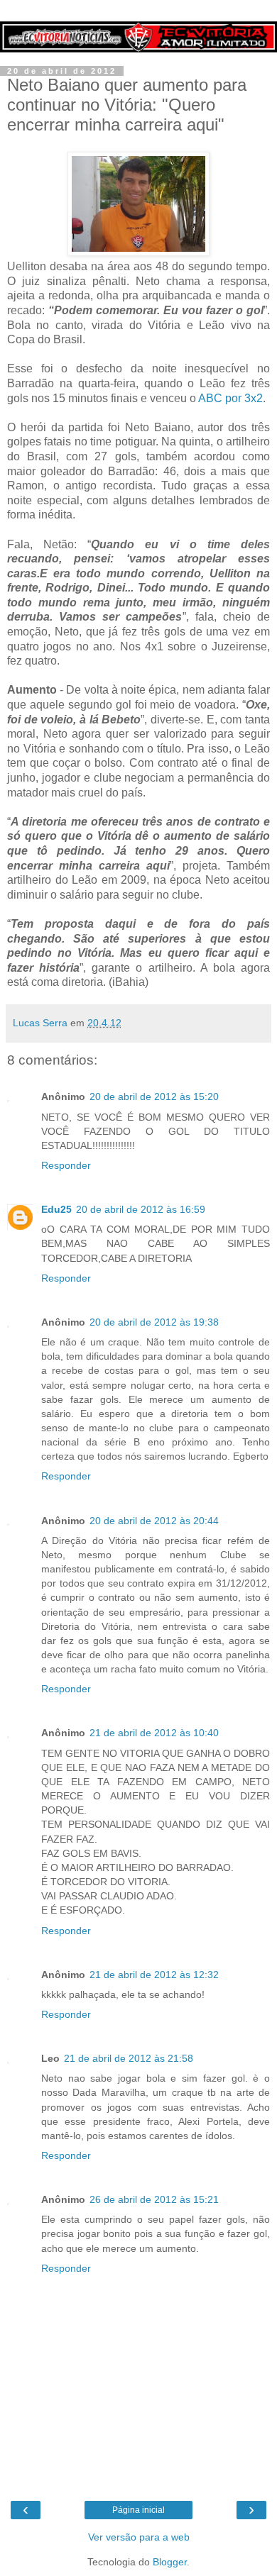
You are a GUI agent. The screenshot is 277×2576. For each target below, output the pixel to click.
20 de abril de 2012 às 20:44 (154, 1521)
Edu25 (56, 1209)
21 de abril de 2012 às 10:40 (154, 1733)
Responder (66, 1165)
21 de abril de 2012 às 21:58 (129, 2058)
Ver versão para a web (139, 2537)
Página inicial (138, 2510)
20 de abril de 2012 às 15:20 (154, 1097)
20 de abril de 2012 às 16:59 (141, 1209)
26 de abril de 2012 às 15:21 (154, 2199)
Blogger (170, 2562)
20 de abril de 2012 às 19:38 (154, 1322)
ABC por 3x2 (230, 398)
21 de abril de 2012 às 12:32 (154, 1975)
